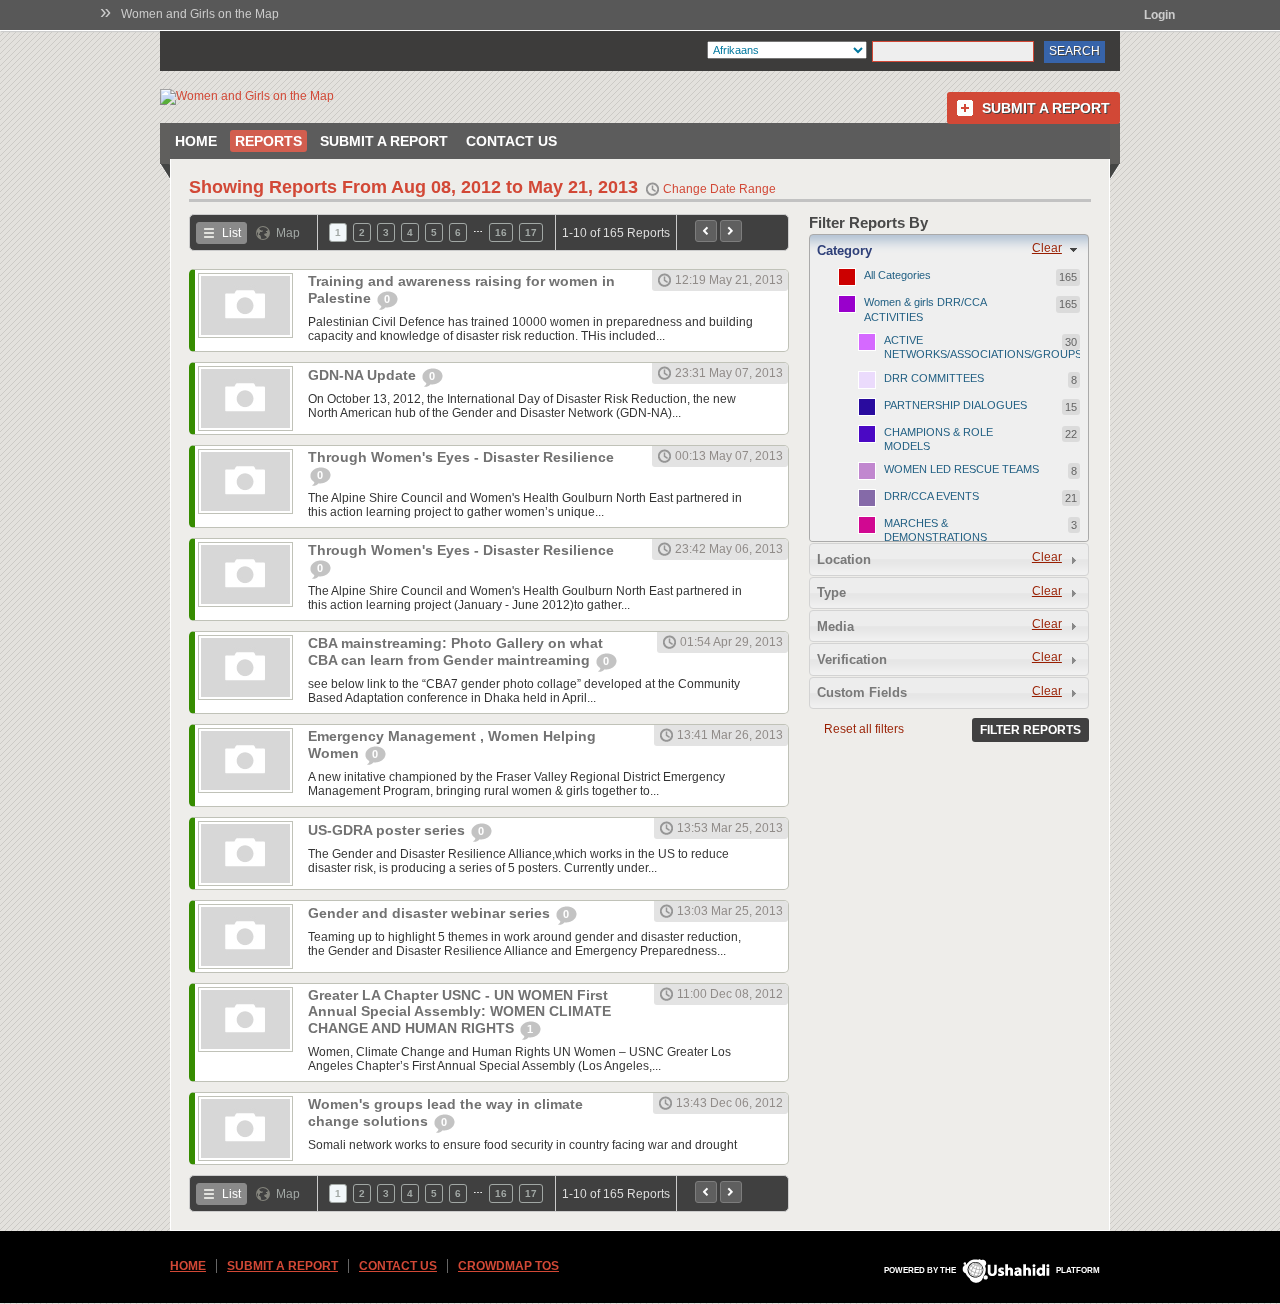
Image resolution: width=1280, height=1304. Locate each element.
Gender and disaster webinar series (431, 913)
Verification (852, 659)
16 (501, 232)
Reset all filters (864, 729)
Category (844, 250)
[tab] (949, 250)
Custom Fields (862, 692)
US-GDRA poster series (388, 830)
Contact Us (511, 141)
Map (288, 233)
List (231, 233)
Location (844, 559)
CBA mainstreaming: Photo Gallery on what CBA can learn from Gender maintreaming (455, 651)
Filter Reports (1030, 730)
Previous (706, 231)
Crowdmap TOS (508, 1266)
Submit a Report (1046, 108)
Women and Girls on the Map (200, 14)
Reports (268, 141)
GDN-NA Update (364, 375)
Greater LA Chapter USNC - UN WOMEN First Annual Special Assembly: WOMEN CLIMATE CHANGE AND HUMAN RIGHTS (459, 1011)
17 (531, 232)
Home (196, 141)
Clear (1047, 248)
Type (831, 592)
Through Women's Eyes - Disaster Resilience (461, 457)
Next (731, 231)
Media (835, 626)
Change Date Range (719, 189)
